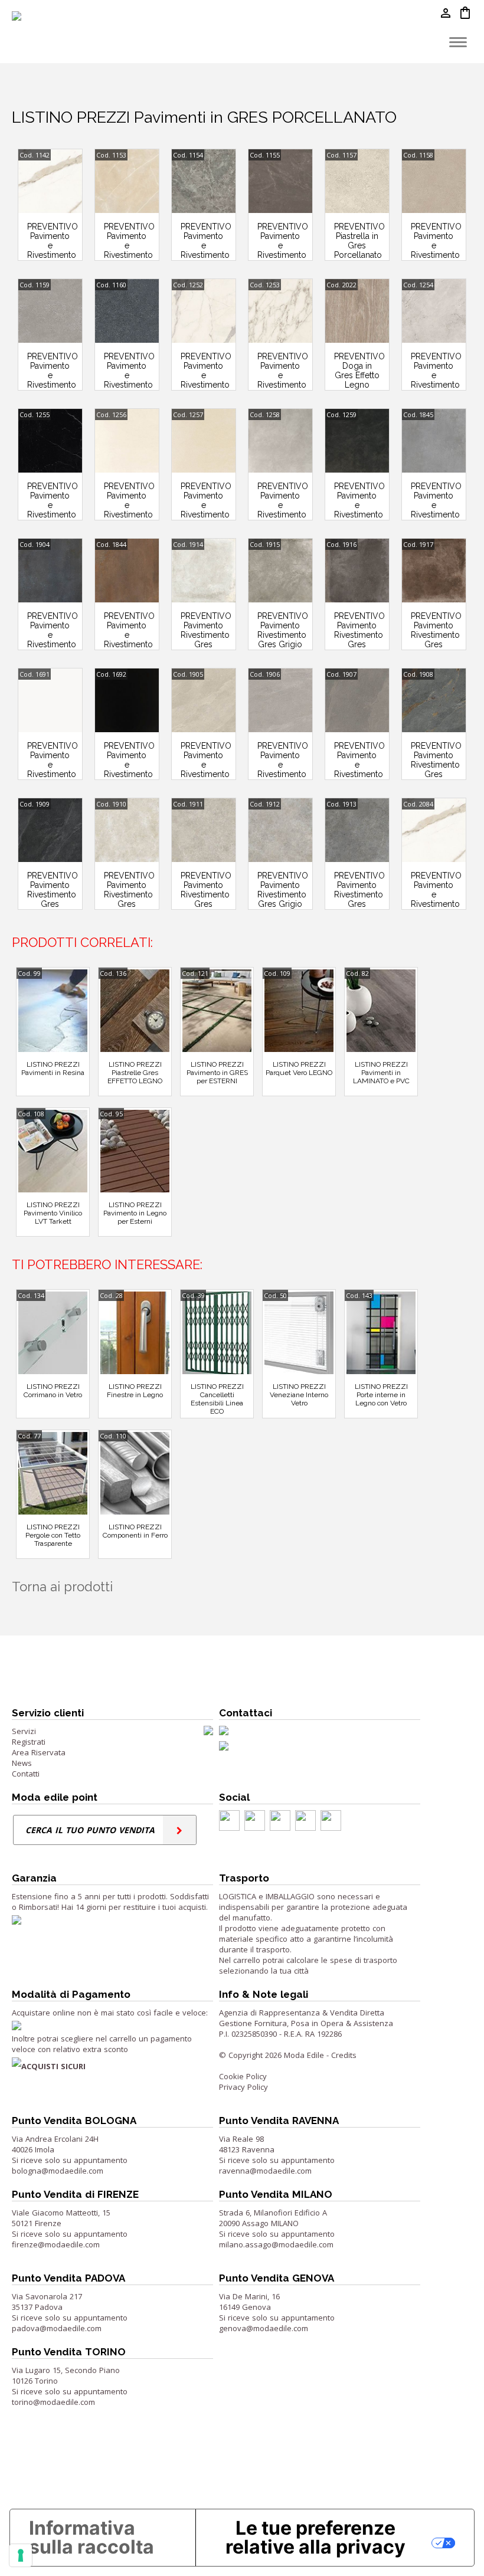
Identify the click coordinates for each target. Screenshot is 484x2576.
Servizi (24, 1731)
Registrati (29, 1742)
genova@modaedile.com (264, 2328)
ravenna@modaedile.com (265, 2171)
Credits (344, 2055)
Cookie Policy (243, 2076)
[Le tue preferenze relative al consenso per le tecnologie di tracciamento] (21, 2555)
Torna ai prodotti (62, 1587)
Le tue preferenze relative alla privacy (315, 2537)
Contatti (26, 1774)
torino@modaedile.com (53, 2402)
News (22, 1763)
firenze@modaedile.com (56, 2244)
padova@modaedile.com (57, 2328)
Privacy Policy (243, 2087)
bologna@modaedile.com (58, 2171)
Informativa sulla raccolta (91, 2537)
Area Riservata (39, 1752)
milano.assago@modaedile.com (276, 2244)
